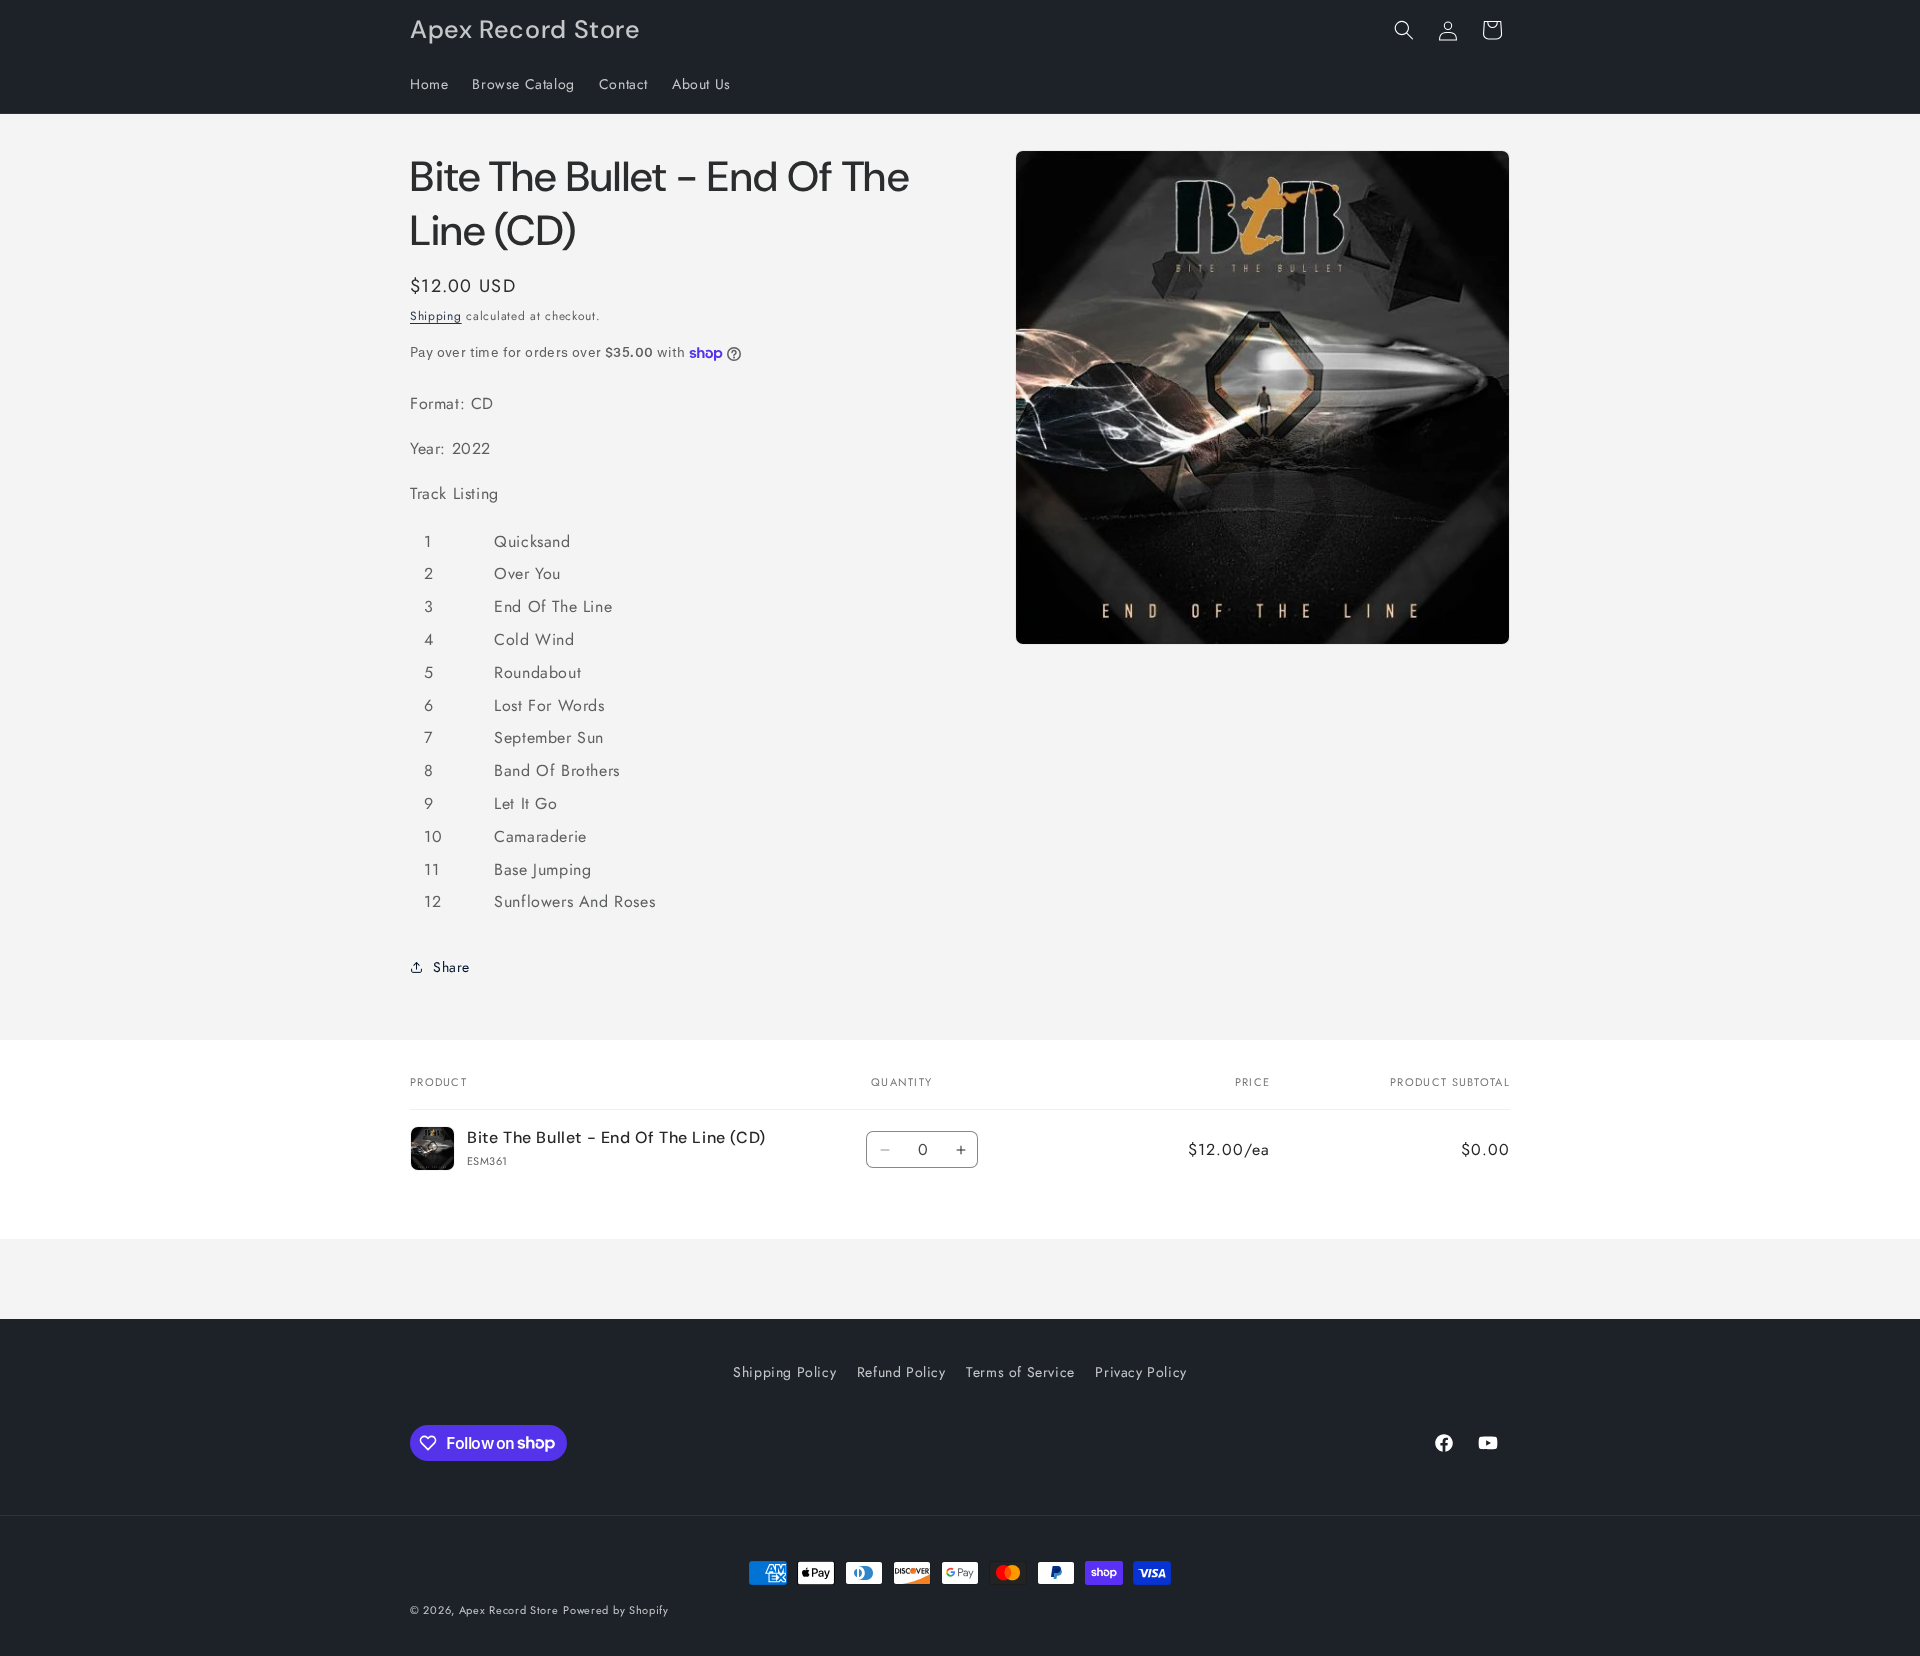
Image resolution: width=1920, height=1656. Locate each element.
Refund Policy (901, 1372)
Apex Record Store (509, 1610)
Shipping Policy (784, 1372)
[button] (1404, 30)
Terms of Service (1020, 1372)
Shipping (436, 316)
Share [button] (451, 967)
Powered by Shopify (616, 1610)
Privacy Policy (1140, 1372)
